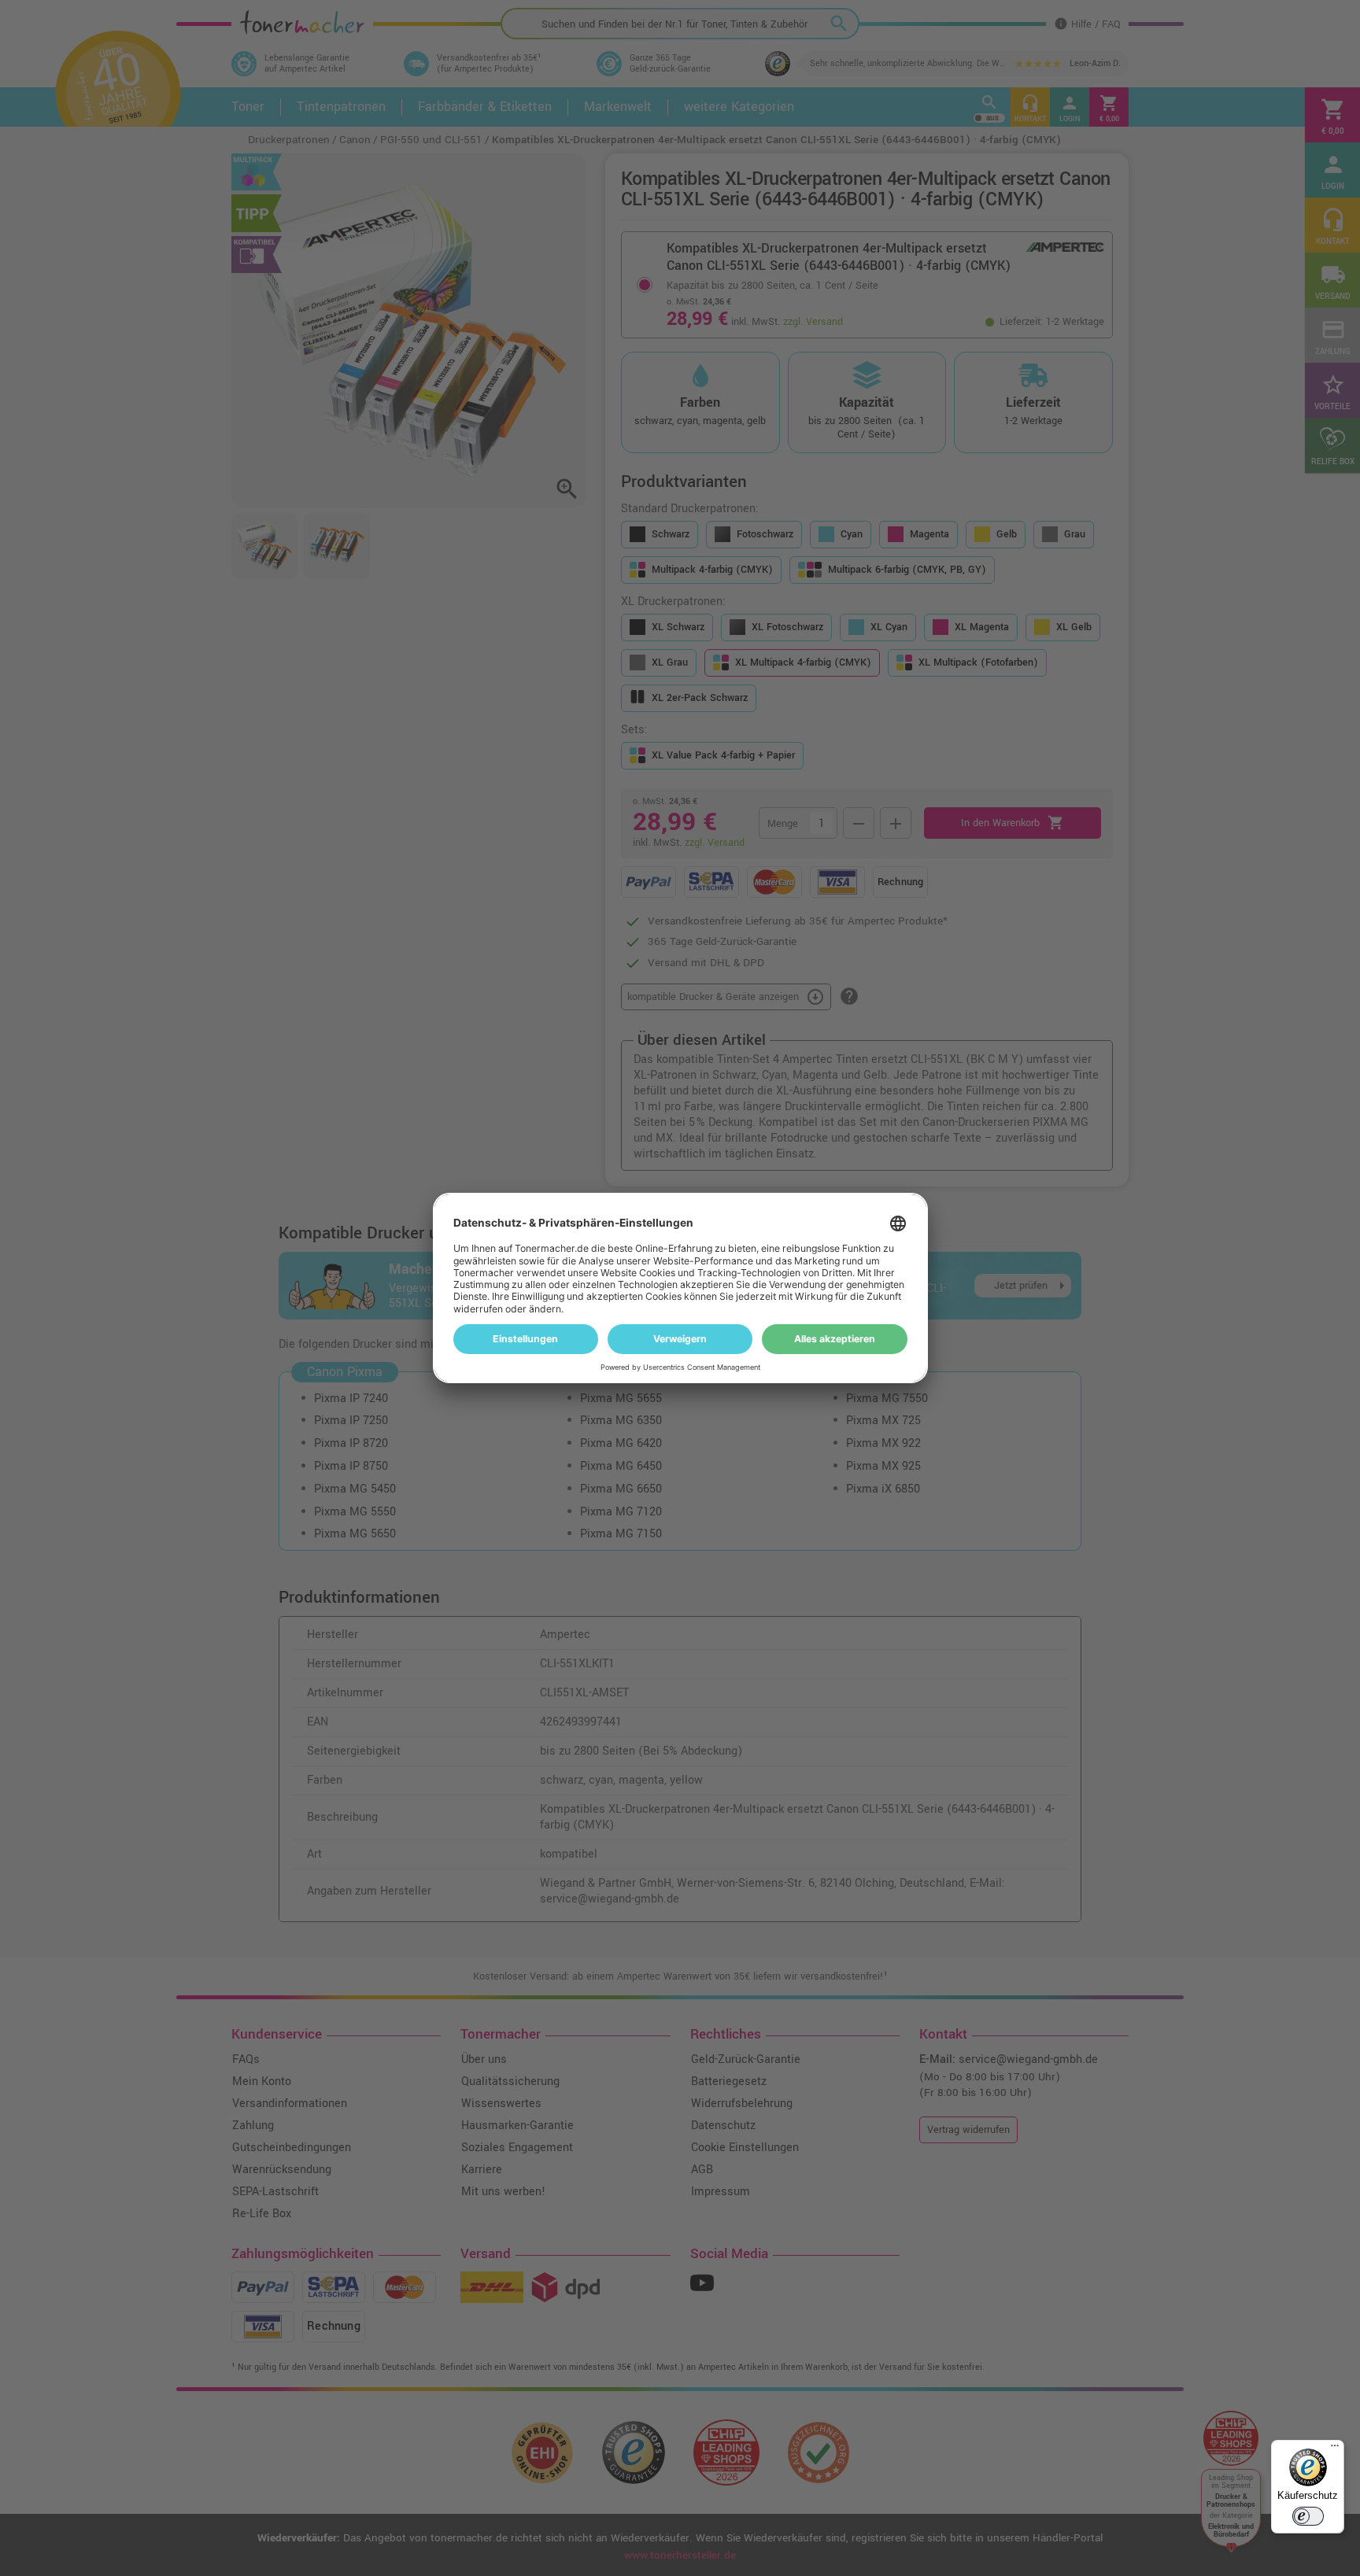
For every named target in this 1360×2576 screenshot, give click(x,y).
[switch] (1308, 2516)
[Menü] (1335, 2449)
